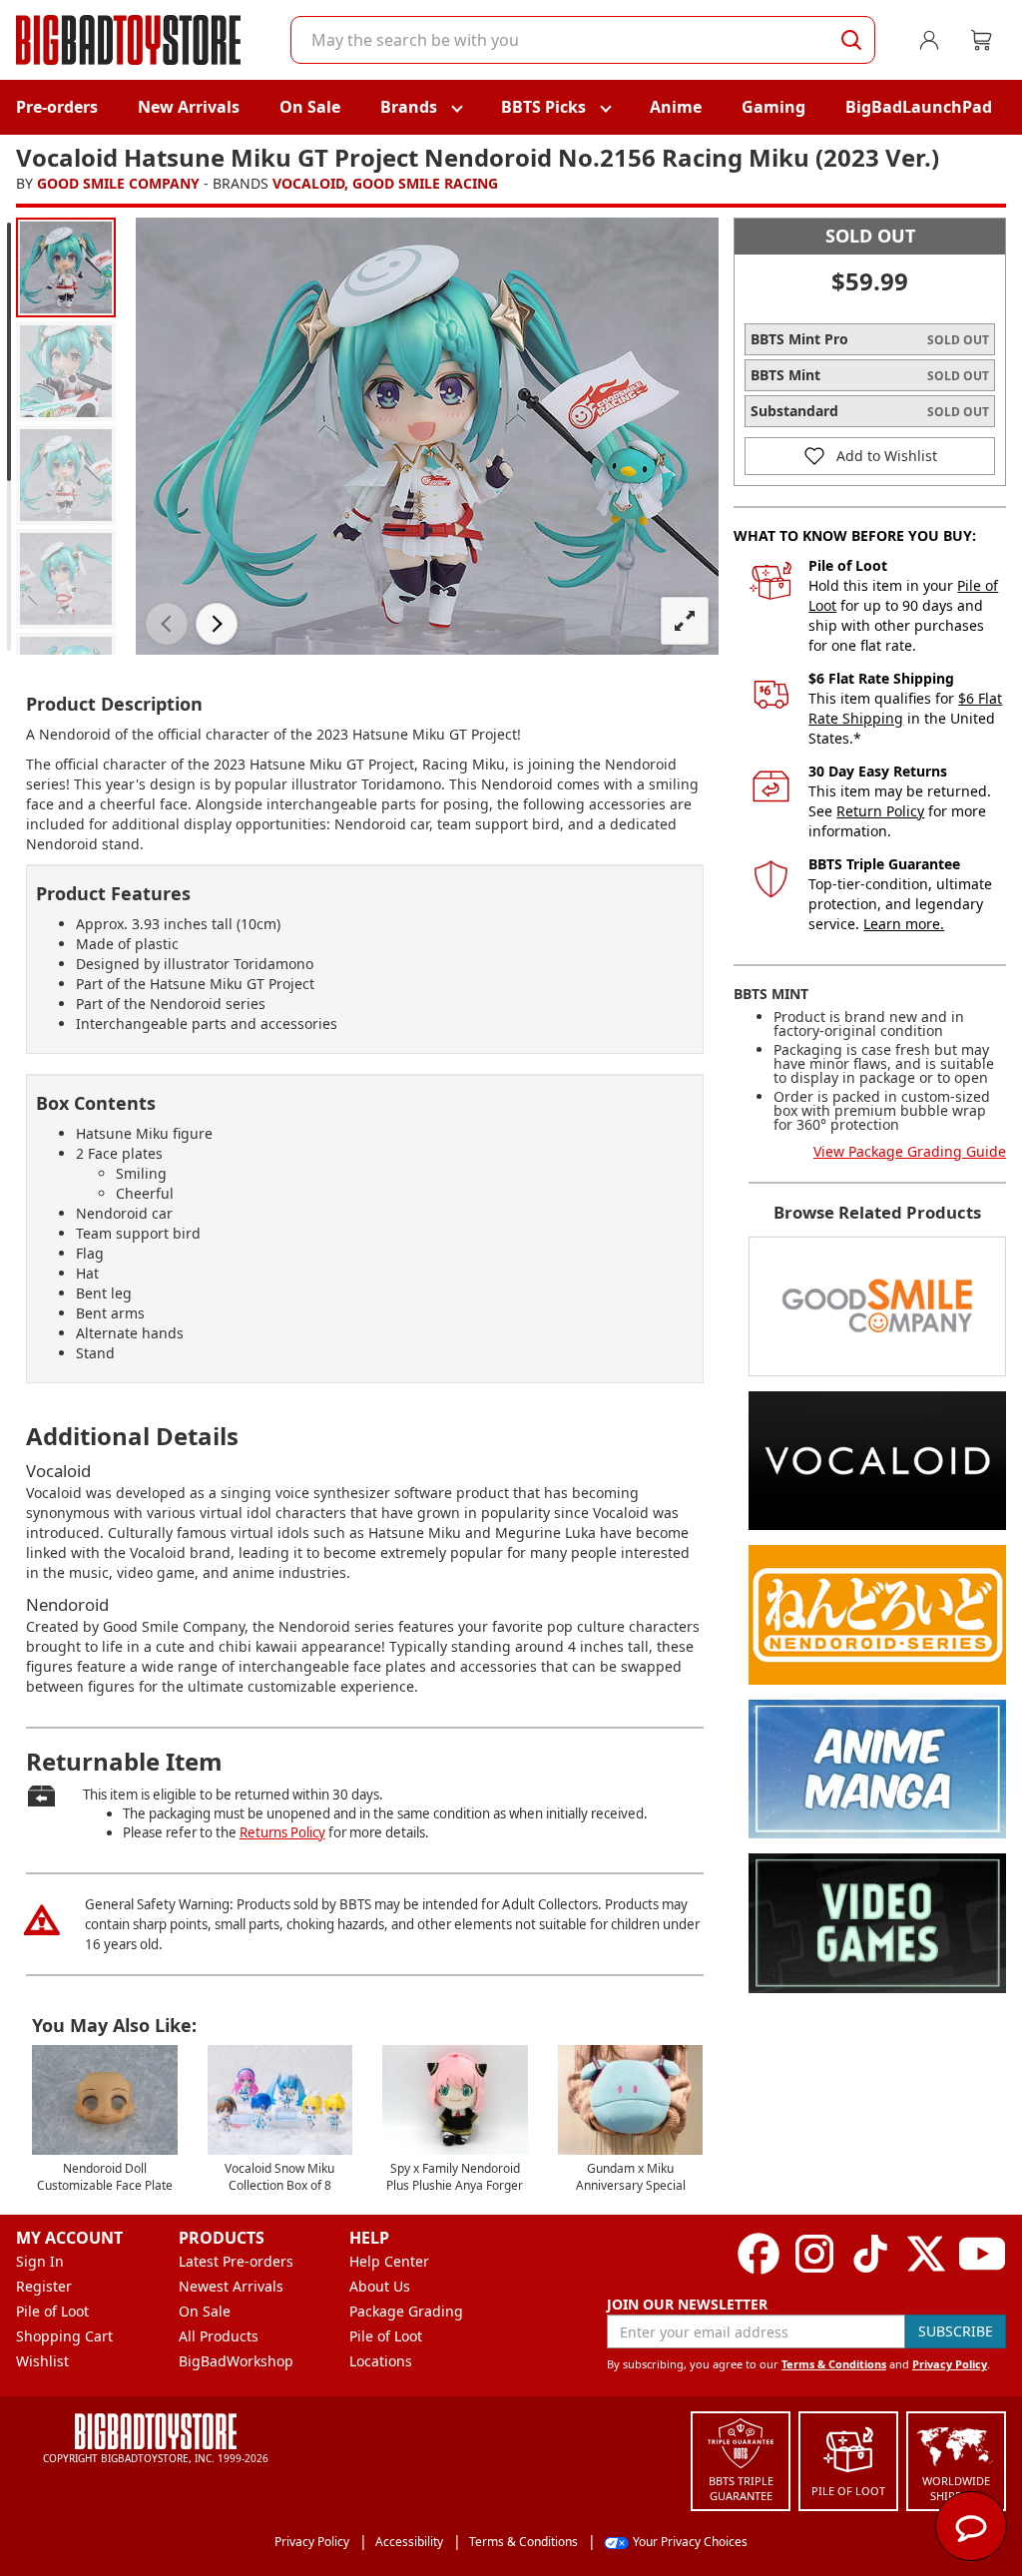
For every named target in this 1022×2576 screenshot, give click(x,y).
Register (44, 2286)
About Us (380, 2286)
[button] (167, 624)
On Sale (310, 107)
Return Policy (880, 811)
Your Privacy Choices (690, 2542)
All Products (219, 2336)
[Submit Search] (851, 40)
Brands (409, 107)
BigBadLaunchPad (919, 107)
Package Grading (406, 2311)
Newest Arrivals (231, 2286)
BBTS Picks (543, 107)
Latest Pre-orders (236, 2261)
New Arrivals (189, 107)
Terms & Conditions (834, 2364)
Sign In (40, 2261)
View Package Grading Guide (910, 1151)
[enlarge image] (685, 621)
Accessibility (409, 2542)
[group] (66, 267)
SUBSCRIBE (956, 2331)
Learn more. (904, 924)
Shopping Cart (64, 2336)
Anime (676, 107)
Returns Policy (282, 1832)
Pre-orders (57, 107)
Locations (381, 2361)
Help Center (389, 2261)
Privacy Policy (950, 2364)
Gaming (773, 107)
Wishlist (42, 2361)
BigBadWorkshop (236, 2361)
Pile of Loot (52, 2311)
